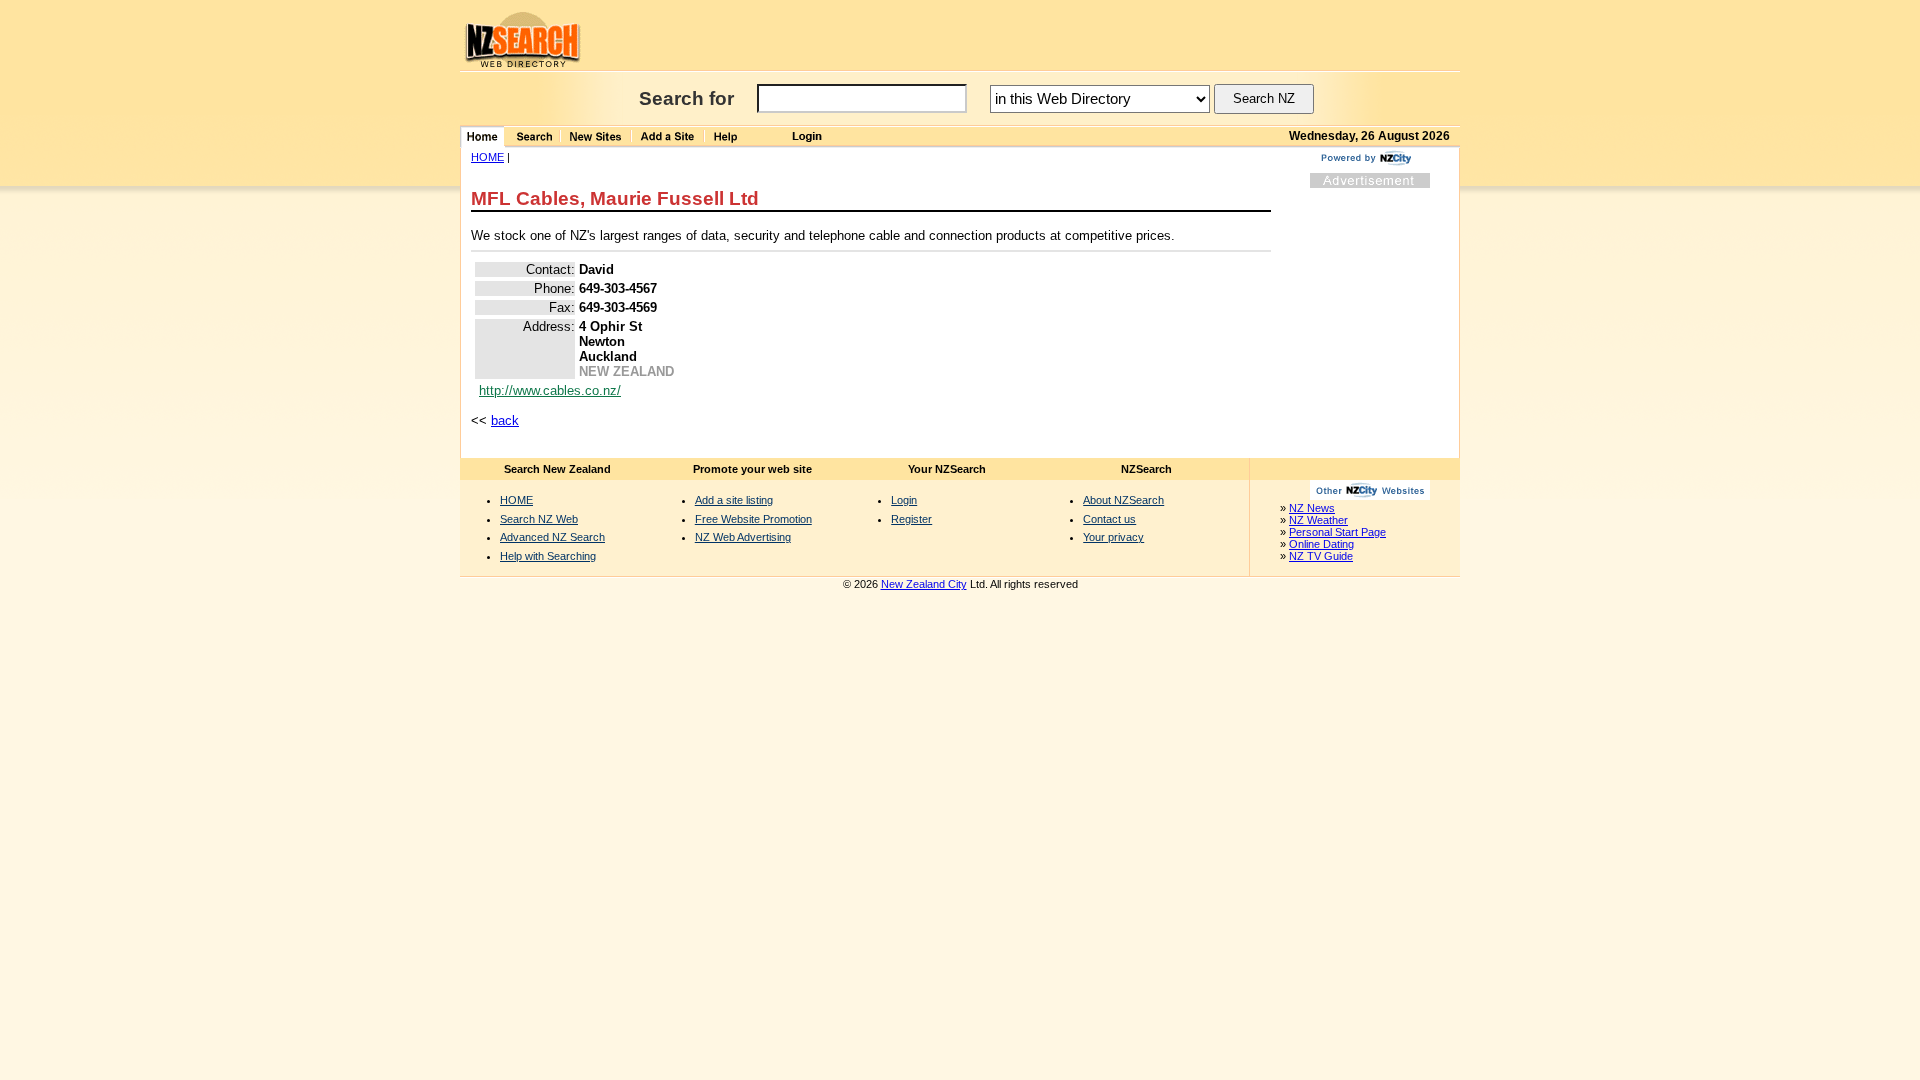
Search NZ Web (539, 519)
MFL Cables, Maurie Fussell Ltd (615, 198)
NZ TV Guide (1321, 556)
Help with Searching (548, 556)
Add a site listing (734, 500)
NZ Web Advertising (743, 537)
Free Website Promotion (753, 519)
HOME (487, 157)
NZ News (1312, 508)
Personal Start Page (1337, 532)
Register (911, 519)
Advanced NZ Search (552, 537)
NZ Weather (1318, 520)
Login (904, 500)
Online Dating (1321, 544)
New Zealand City (924, 584)
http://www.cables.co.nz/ (550, 390)
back (505, 420)
